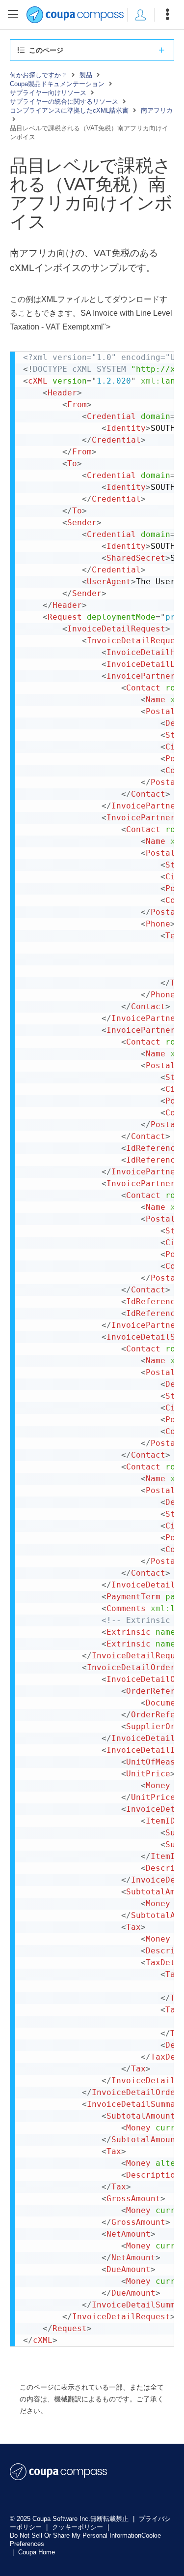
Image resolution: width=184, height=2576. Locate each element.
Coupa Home (37, 2552)
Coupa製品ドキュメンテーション (57, 84)
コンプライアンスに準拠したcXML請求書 (69, 110)
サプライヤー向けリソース (48, 93)
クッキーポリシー (79, 2527)
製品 (86, 75)
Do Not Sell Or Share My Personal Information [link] (76, 2535)
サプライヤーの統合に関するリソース (64, 102)
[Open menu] (167, 15)
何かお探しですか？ (39, 75)
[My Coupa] (140, 15)
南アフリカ (157, 110)
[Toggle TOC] (13, 15)
